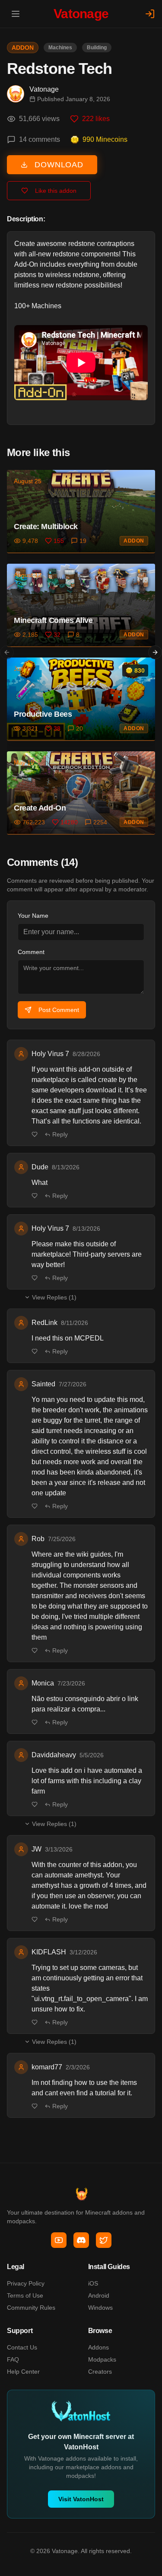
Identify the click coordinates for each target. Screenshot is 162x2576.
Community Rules (31, 2308)
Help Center (23, 2372)
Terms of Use (25, 2295)
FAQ (13, 2359)
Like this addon (56, 191)
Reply (60, 1134)
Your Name (33, 916)
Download (59, 165)
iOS (93, 2283)
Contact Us (22, 2347)
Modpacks (102, 2359)
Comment (31, 952)
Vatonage (44, 89)
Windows (100, 2308)
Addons (98, 2347)
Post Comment (59, 1010)
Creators (100, 2372)
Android (99, 2295)
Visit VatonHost (81, 2499)
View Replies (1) (54, 1297)
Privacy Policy (26, 2283)
